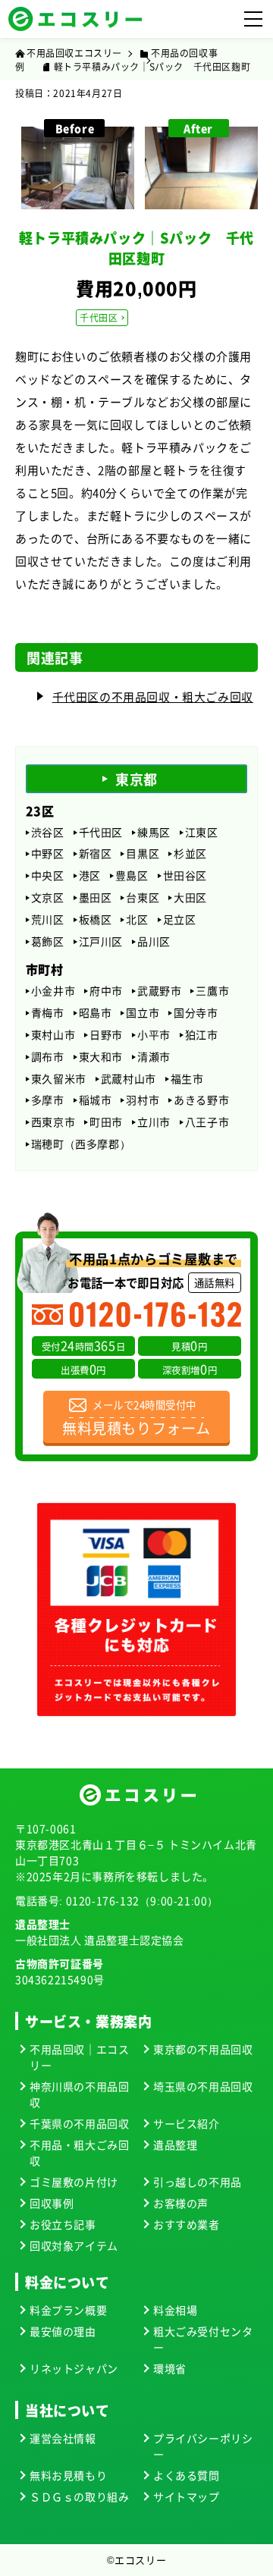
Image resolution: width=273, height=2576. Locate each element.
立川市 (154, 1122)
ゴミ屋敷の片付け (74, 2182)
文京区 (48, 897)
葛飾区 (48, 941)
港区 (90, 875)
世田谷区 (185, 875)
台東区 (143, 897)
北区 (137, 919)
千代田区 (99, 317)
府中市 (106, 991)
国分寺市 (196, 1013)
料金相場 (175, 2310)
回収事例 (52, 2203)
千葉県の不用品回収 (79, 2123)
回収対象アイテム (74, 2245)
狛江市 (202, 1035)
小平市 (154, 1035)
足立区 (180, 919)
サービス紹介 (187, 2123)
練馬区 (154, 832)
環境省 (170, 2368)
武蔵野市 (159, 991)
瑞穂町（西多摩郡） (81, 1144)
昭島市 (96, 1013)
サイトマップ (187, 2496)
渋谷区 (48, 832)
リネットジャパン (74, 2368)
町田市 (106, 1122)
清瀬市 (154, 1057)
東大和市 (101, 1057)
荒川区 (48, 919)
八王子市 (207, 1122)
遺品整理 (175, 2145)
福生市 (187, 1079)
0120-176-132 (103, 1900)
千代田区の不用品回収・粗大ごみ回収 (153, 697)
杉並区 (190, 853)
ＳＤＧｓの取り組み (79, 2496)
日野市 (106, 1035)
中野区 (48, 853)
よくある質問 (187, 2475)
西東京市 (53, 1122)
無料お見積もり (68, 2475)
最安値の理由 (63, 2331)
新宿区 (96, 853)
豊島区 (132, 875)
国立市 (143, 1013)
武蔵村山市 (129, 1079)
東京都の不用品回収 (203, 2049)
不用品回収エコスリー (74, 53)
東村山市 (53, 1035)
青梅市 (48, 1013)
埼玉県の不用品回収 (203, 2086)
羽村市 (143, 1100)
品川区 (154, 941)
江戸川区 (101, 941)
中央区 (48, 875)
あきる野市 (201, 1100)
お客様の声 (181, 2203)
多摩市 (48, 1100)
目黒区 (143, 853)
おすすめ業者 (187, 2224)
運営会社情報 (63, 2438)
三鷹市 (212, 991)
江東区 (202, 832)
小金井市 (53, 991)
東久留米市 (59, 1079)
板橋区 (96, 919)
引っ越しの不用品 (198, 2182)
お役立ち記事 (63, 2224)
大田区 (190, 897)
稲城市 (96, 1100)
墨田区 (96, 897)
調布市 (48, 1057)
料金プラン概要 (68, 2310)
